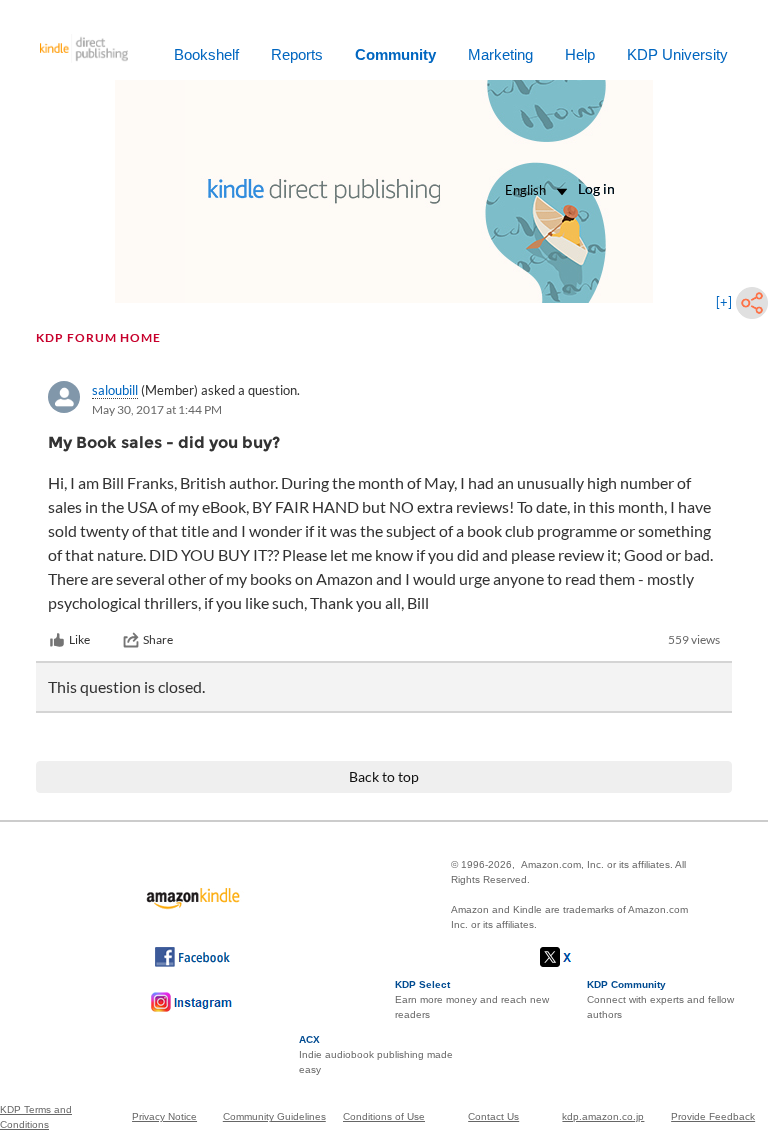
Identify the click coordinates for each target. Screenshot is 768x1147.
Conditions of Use (384, 1116)
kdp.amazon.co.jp (603, 1116)
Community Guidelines (274, 1116)
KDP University (677, 54)
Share (158, 639)
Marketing (500, 54)
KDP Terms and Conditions (36, 1117)
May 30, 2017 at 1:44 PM (157, 409)
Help (580, 54)
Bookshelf (206, 54)
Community (395, 54)
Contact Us (493, 1116)
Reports (297, 54)
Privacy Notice (164, 1116)
